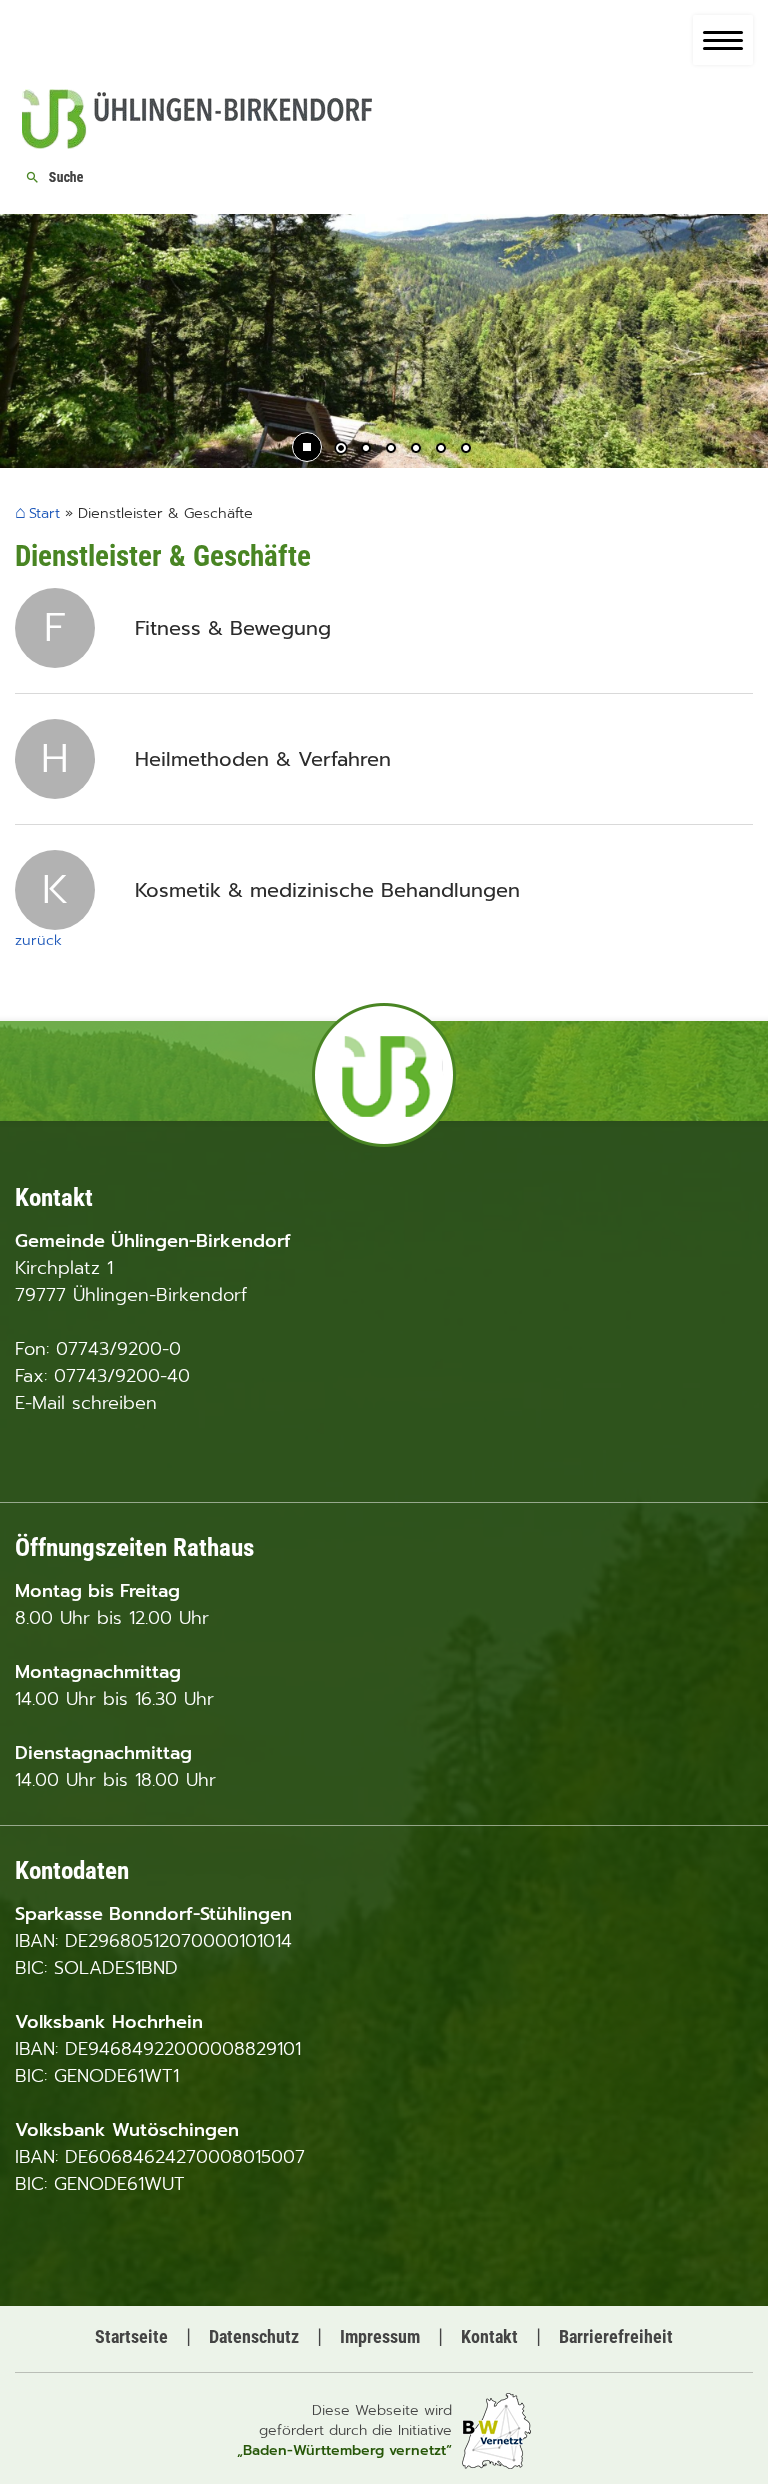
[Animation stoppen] (307, 447)
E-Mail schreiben (86, 1403)
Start (44, 514)
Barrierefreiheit (616, 2336)
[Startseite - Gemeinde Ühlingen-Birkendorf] (197, 143)
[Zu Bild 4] (416, 450)
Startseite (131, 2336)
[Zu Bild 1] (341, 450)
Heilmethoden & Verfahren (263, 759)
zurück (38, 940)
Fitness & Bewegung (233, 628)
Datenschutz (254, 2336)
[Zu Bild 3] (391, 450)
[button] (30, 343)
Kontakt (489, 2336)
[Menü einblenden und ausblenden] (723, 40)
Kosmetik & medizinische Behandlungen (327, 890)
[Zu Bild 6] (466, 450)
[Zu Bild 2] (366, 450)
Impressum (380, 2336)
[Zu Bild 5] (441, 450)
